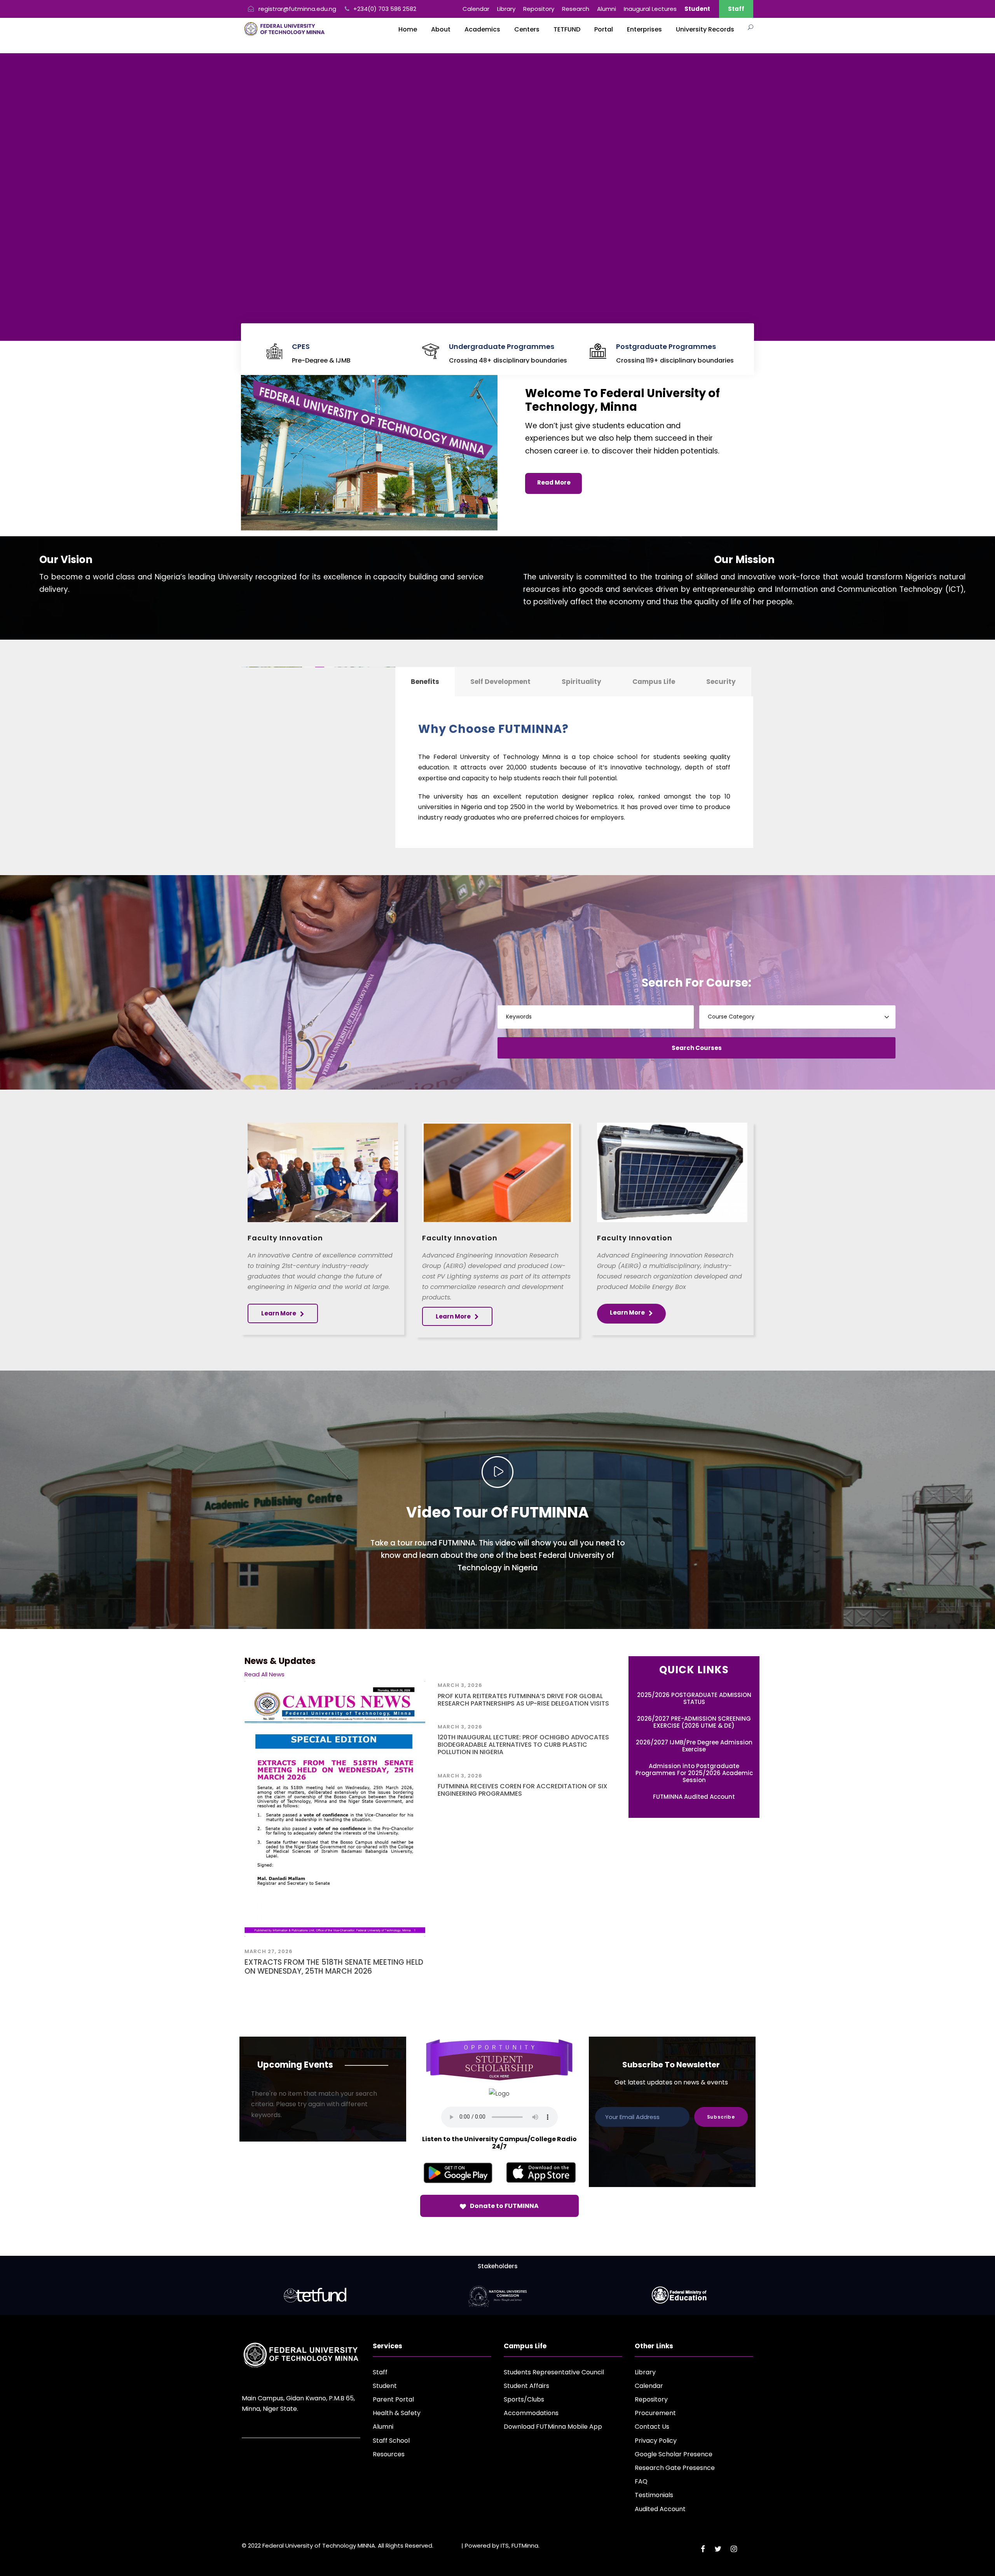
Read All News (264, 1674)
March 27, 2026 (269, 1951)
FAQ (641, 2481)
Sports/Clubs (524, 2399)
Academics (482, 29)
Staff (736, 9)
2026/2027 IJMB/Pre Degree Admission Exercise (694, 1746)
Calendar (476, 9)
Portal (604, 29)
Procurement (655, 2413)
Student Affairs (526, 2386)
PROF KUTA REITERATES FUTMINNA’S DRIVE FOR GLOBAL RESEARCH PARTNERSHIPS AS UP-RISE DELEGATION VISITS (523, 1700)
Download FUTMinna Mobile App (553, 2427)
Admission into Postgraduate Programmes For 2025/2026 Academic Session (694, 1773)
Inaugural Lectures (650, 9)
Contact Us (652, 2427)
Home (408, 29)
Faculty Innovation (285, 1238)
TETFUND (567, 29)
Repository (539, 9)
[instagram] (734, 2549)
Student (385, 2386)
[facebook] (703, 2549)
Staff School (391, 2441)
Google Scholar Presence (674, 2454)
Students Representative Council (554, 2372)
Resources (389, 2454)
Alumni (607, 9)
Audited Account (660, 2509)
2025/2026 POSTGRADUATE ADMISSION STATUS (694, 1698)
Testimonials (654, 2495)
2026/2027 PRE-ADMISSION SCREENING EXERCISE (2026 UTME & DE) (694, 1722)
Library (506, 9)
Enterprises (644, 29)
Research (576, 9)
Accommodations (531, 2413)
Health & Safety (397, 2413)
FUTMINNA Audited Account (694, 1797)
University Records (705, 29)
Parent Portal (393, 2399)
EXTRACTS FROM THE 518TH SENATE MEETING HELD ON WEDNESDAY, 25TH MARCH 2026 (334, 1967)
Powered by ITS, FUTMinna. (502, 2545)
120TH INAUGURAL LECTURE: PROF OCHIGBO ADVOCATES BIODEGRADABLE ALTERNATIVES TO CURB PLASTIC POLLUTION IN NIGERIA (523, 1745)
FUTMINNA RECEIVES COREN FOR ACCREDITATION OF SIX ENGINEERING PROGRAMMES (523, 1790)
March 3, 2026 (460, 1685)
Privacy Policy (656, 2441)
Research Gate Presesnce (675, 2468)
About (441, 29)
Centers (527, 29)
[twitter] (718, 2549)
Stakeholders (498, 2266)
